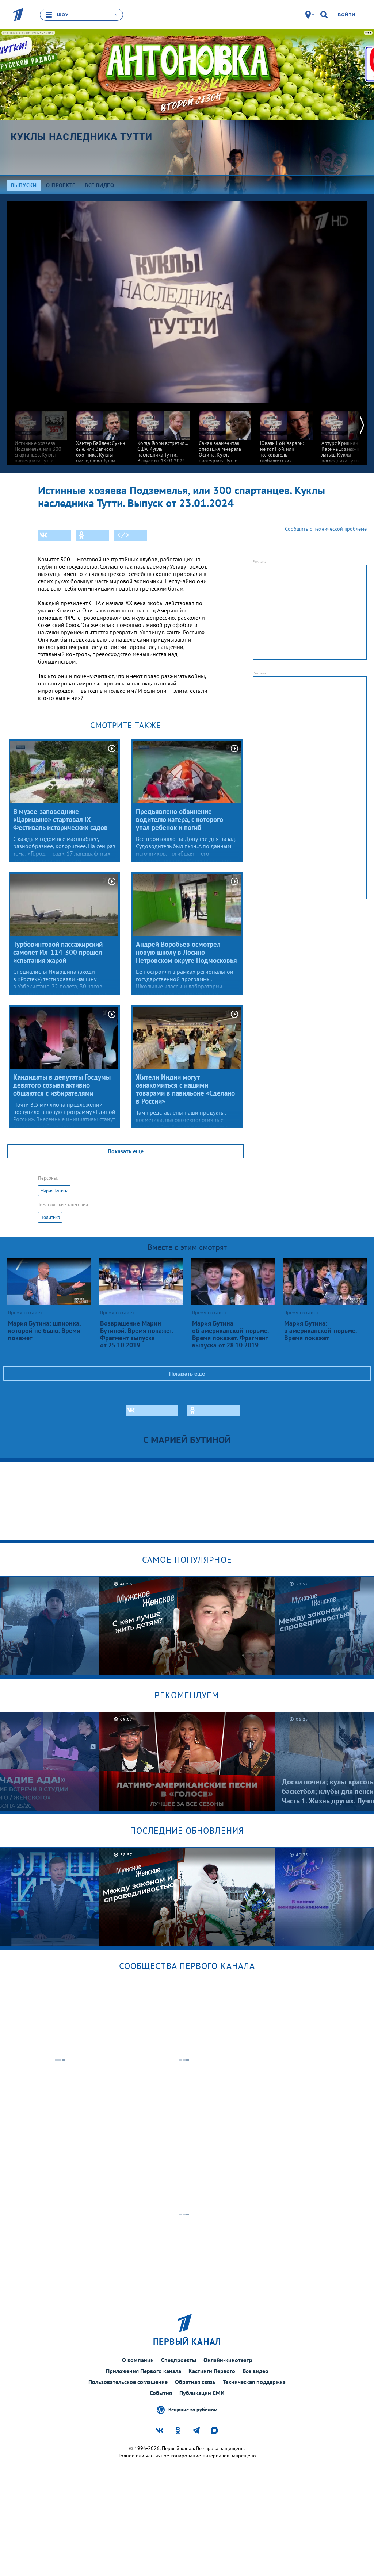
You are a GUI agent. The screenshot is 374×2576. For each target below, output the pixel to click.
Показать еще (126, 1151)
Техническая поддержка (254, 2382)
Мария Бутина (54, 1191)
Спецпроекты (179, 2360)
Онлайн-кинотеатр (228, 2360)
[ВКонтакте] (54, 535)
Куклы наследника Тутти (82, 137)
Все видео (255, 2371)
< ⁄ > (123, 535)
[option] (41, 436)
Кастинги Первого (212, 2371)
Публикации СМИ (202, 2393)
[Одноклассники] (92, 535)
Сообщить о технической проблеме (326, 529)
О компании (138, 2360)
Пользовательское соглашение (128, 2382)
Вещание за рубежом (193, 2410)
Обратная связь (195, 2382)
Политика (50, 1217)
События (161, 2393)
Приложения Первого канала (144, 2371)
